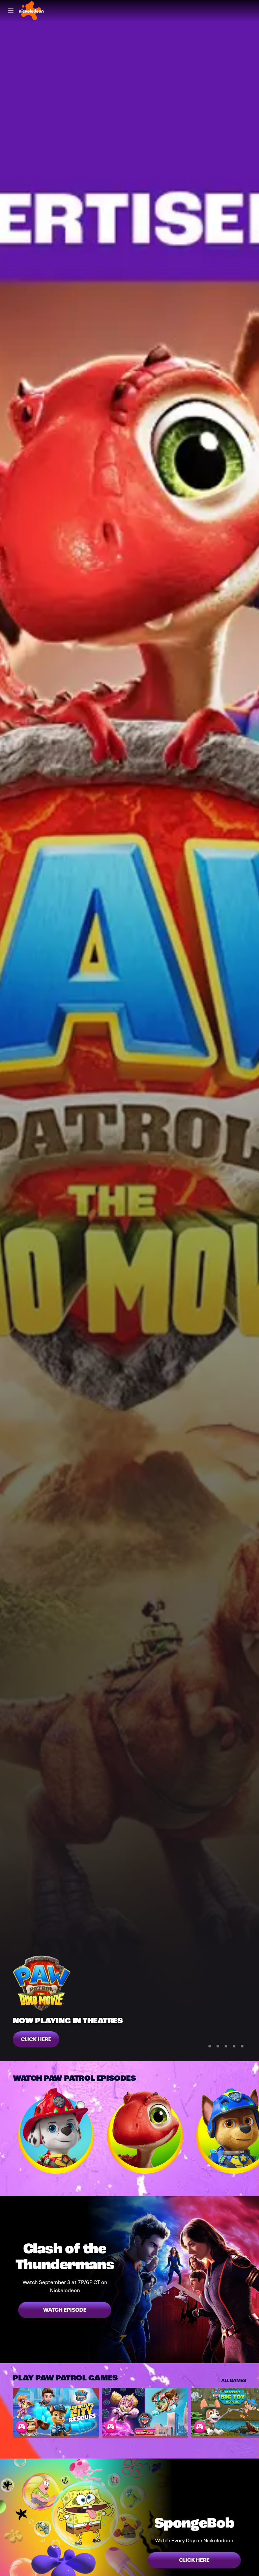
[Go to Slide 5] (242, 2046)
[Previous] (6, 2131)
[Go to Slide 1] (210, 2046)
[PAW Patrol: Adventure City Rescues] (56, 2412)
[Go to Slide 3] (226, 2046)
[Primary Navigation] (11, 11)
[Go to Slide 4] (234, 2046)
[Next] (253, 2131)
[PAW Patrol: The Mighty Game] (145, 2412)
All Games (234, 2380)
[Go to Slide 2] (218, 2046)
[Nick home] (31, 11)
